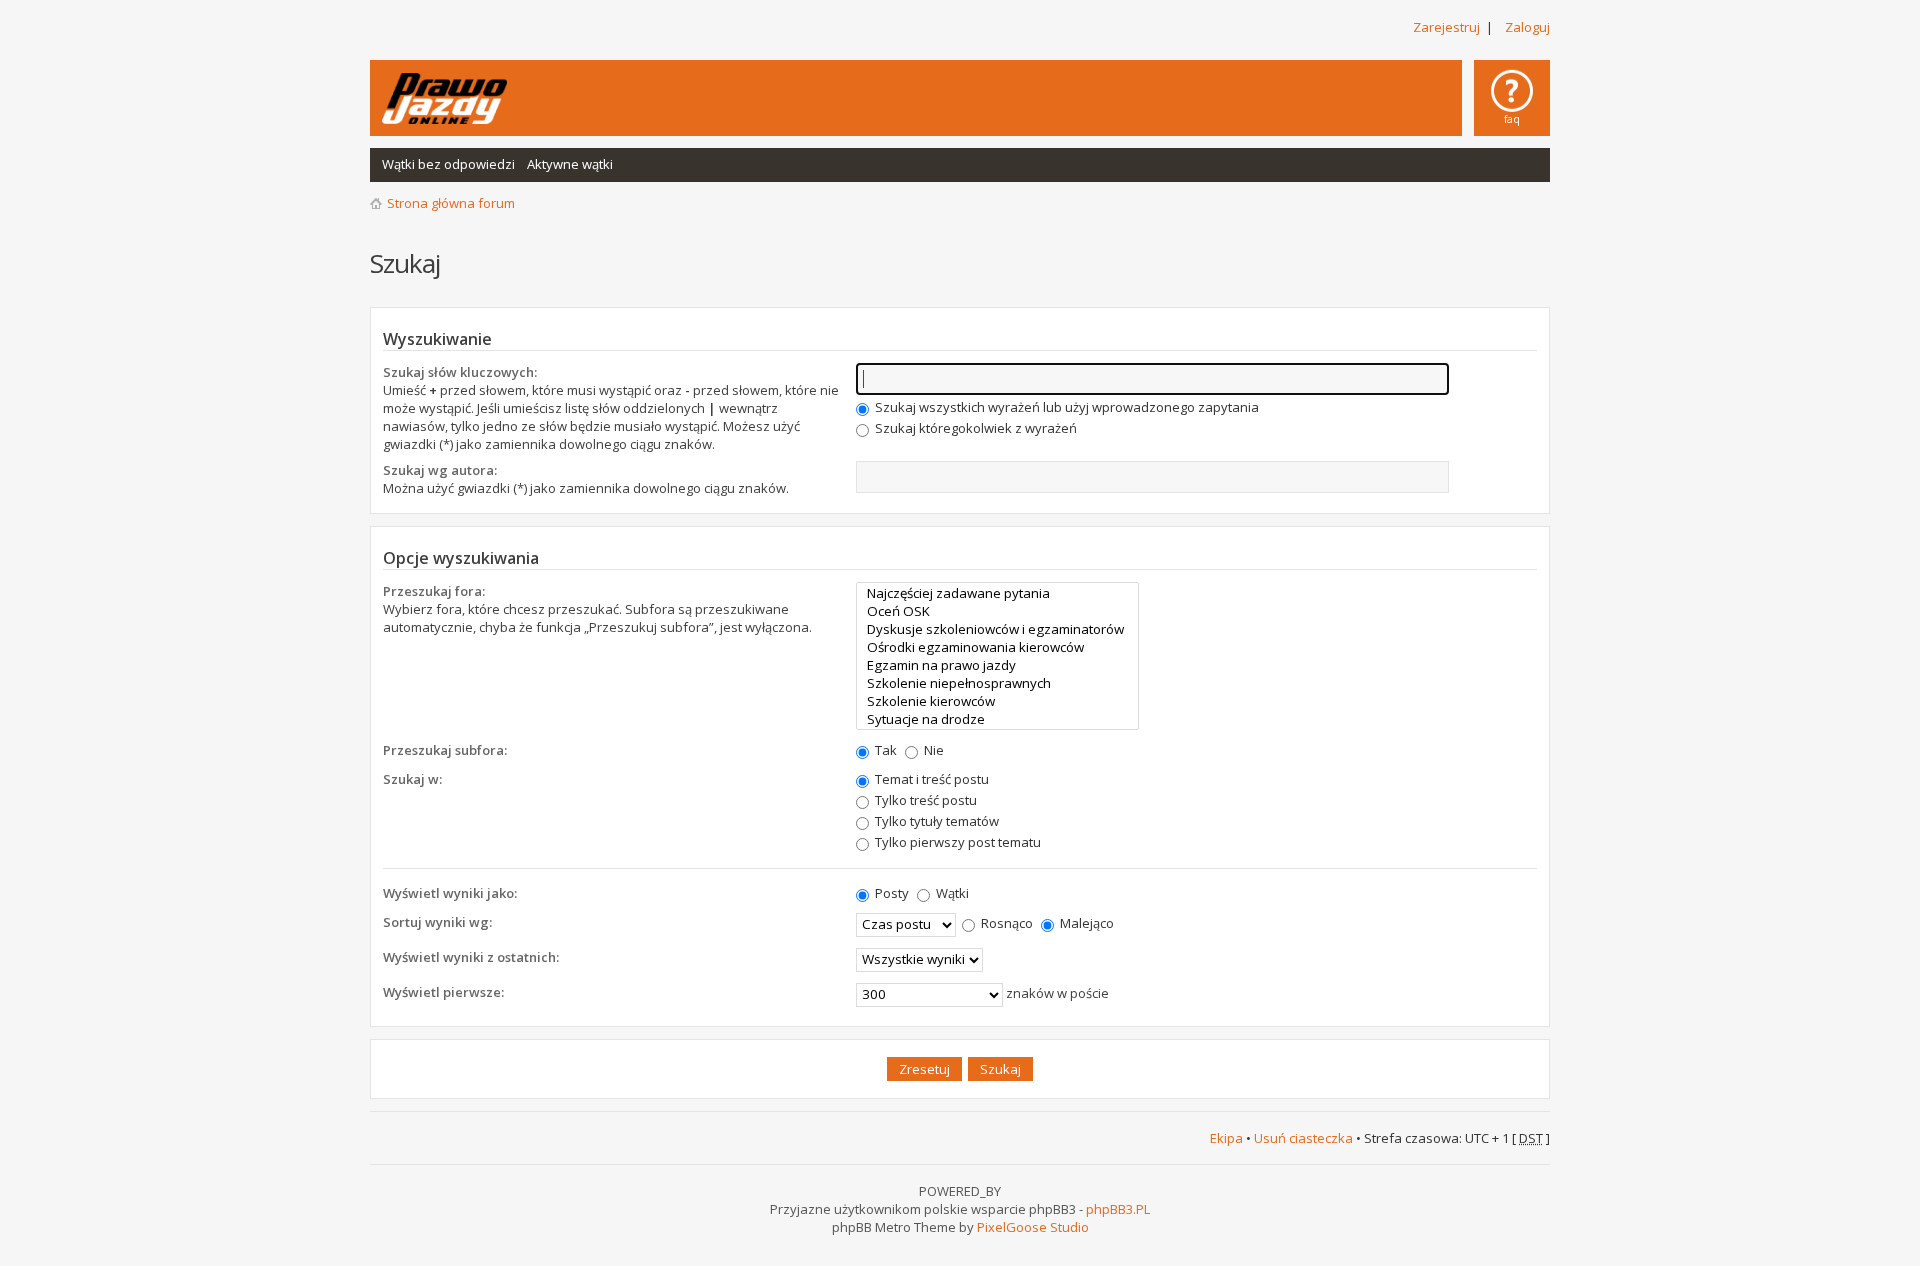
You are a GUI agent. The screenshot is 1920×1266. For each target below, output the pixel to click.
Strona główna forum (451, 203)
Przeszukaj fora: (434, 591)
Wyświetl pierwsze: (443, 992)
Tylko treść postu (924, 800)
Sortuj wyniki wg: (437, 922)
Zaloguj (1527, 27)
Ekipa (1226, 1138)
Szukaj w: (412, 779)
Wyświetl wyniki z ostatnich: (471, 957)
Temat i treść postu (930, 779)
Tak (884, 750)
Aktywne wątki (570, 164)
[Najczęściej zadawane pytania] (997, 593)
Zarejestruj (1446, 27)
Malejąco (1085, 923)
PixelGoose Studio (1033, 1227)
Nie (932, 750)
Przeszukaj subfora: (445, 750)
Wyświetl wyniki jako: (450, 893)
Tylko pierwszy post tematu (956, 842)
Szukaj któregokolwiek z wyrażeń (974, 428)
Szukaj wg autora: (440, 470)
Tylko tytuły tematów (935, 821)
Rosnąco (1005, 923)
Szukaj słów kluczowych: (460, 372)
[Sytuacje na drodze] (997, 719)
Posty (890, 893)
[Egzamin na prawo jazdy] (997, 665)
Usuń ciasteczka (1303, 1138)
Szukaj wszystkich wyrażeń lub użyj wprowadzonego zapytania (1065, 407)
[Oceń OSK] (997, 611)
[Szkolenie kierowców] (997, 701)
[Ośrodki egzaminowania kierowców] (997, 647)
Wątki (951, 893)
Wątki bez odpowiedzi (448, 164)
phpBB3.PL (1118, 1209)
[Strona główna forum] (444, 98)
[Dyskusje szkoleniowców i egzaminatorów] (997, 629)
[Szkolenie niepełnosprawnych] (997, 683)
